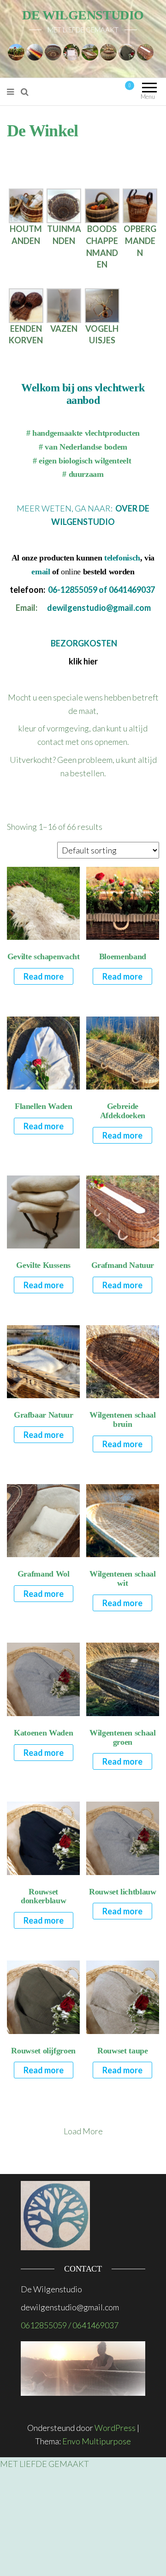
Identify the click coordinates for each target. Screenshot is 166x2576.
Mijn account (89, 91)
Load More (83, 2131)
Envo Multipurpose (97, 2441)
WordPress (115, 2428)
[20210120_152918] (26, 304)
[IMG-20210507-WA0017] (90, 51)
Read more (44, 976)
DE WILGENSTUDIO (83, 15)
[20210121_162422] (140, 205)
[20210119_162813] (64, 205)
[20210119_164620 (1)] (64, 304)
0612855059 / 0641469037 (70, 2325)
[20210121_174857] (26, 205)
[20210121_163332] (102, 205)
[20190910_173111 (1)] (102, 304)
